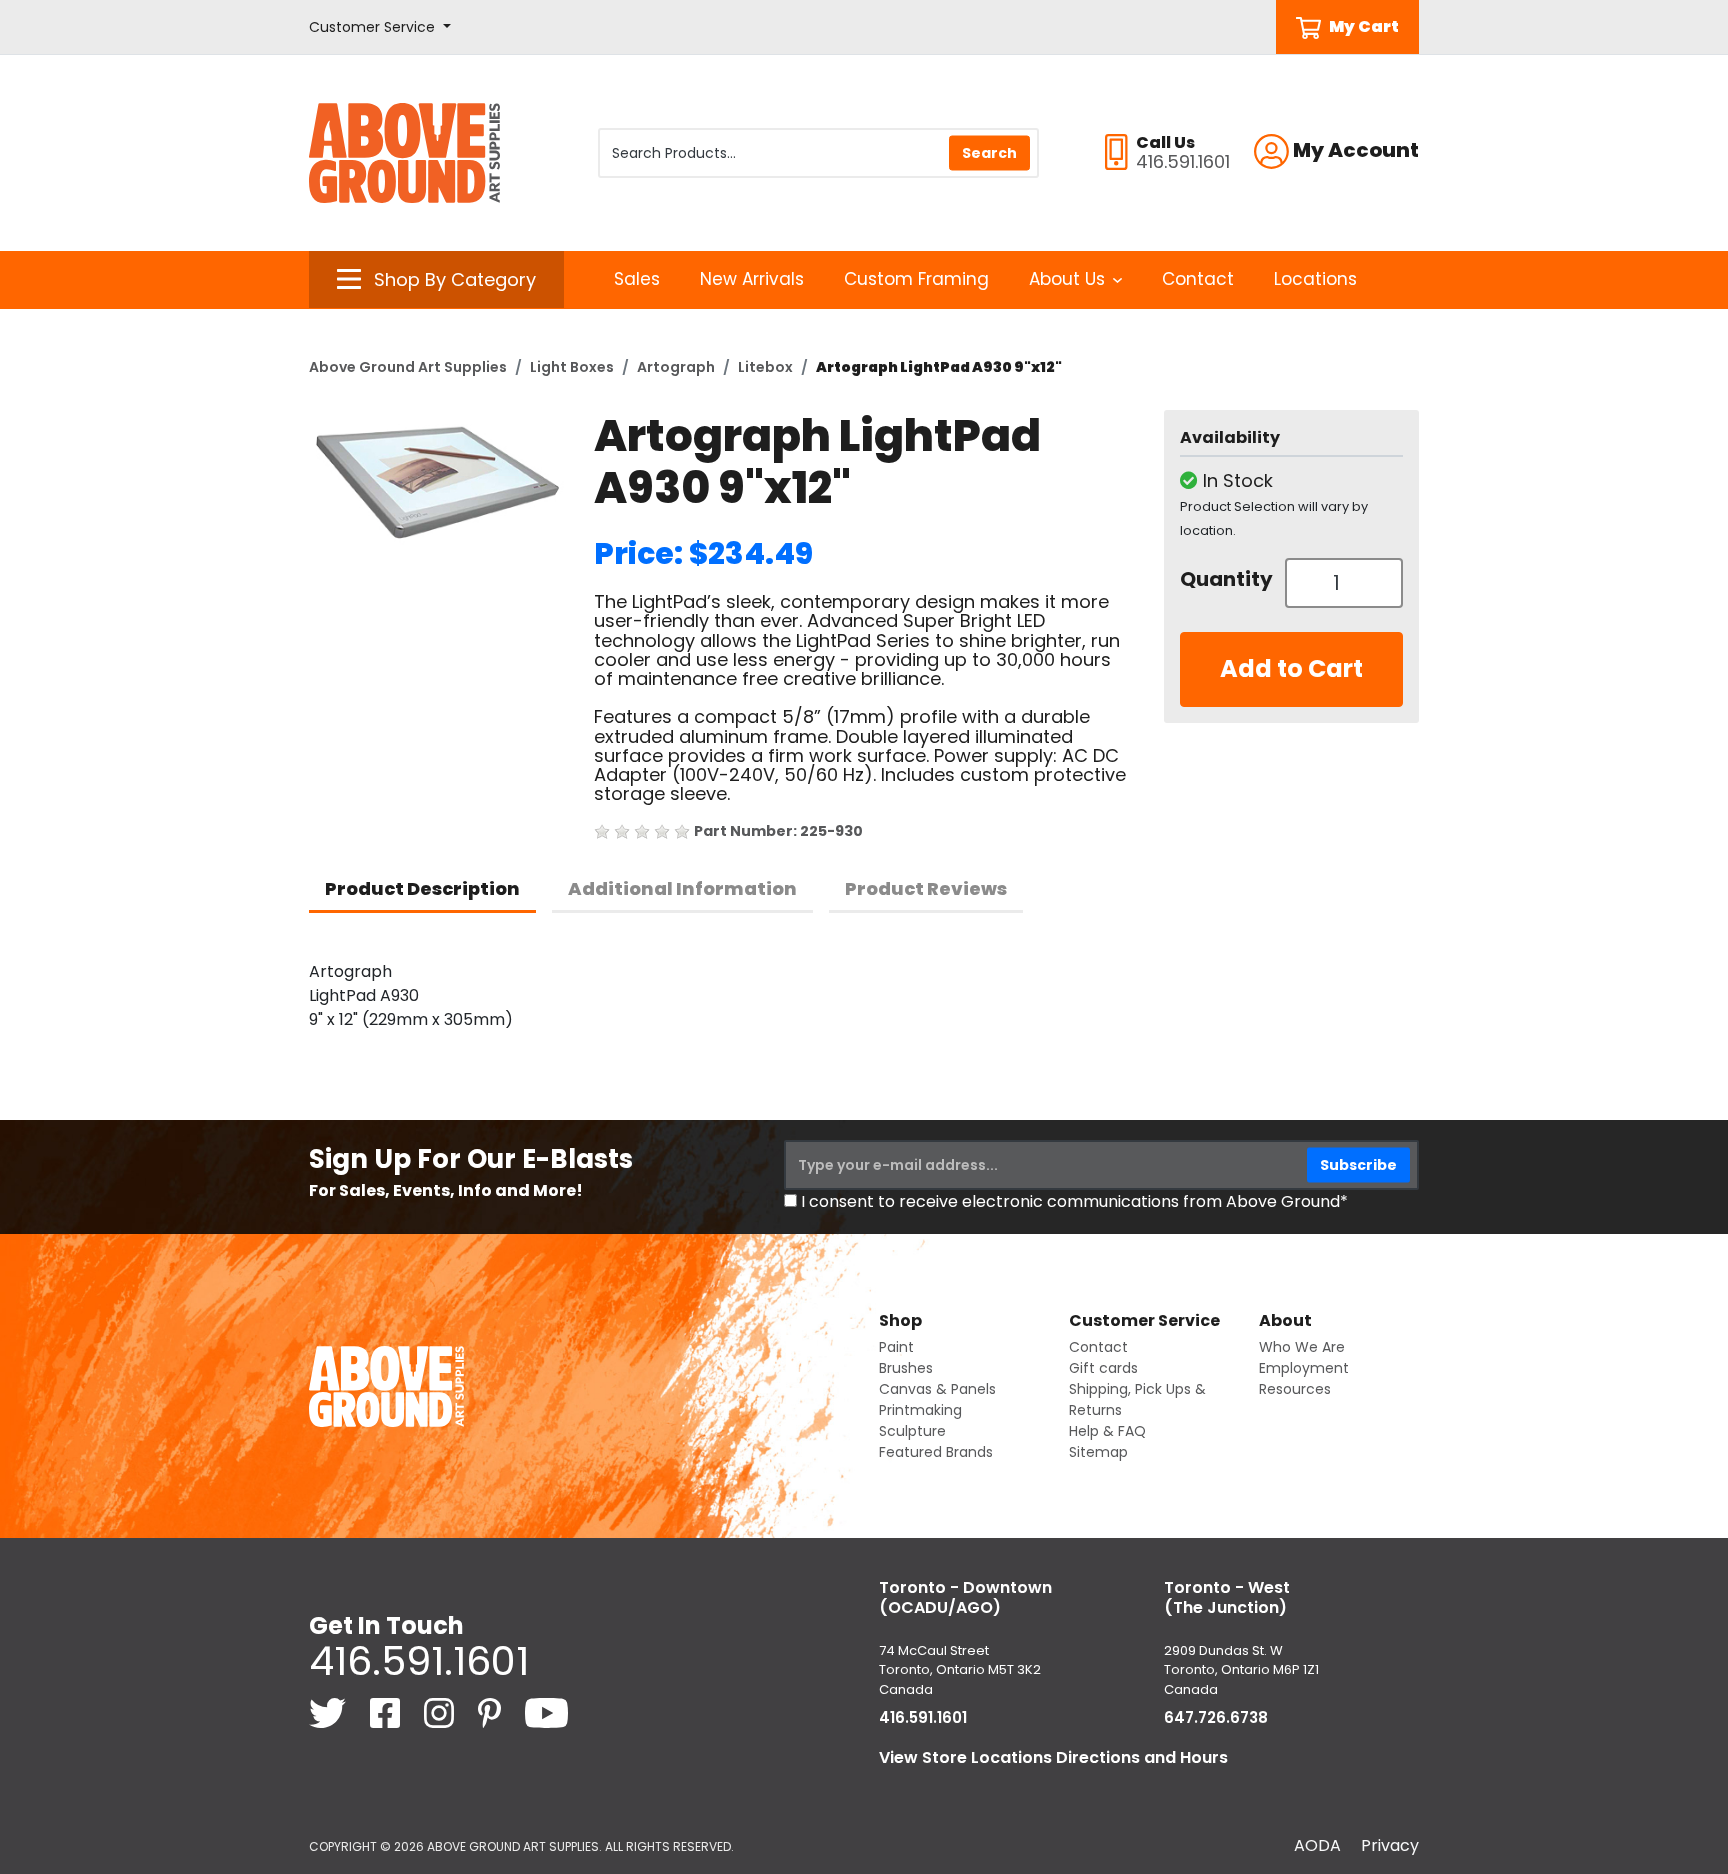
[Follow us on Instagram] (441, 1712)
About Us (1067, 279)
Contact (1198, 279)
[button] (380, 27)
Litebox (765, 367)
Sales (637, 279)
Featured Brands (936, 1452)
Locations (1315, 279)
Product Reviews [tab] (926, 888)
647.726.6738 (1216, 1717)
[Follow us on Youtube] (546, 1712)
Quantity (1225, 579)
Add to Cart (1291, 668)
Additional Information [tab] (682, 888)
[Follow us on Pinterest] (491, 1712)
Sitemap (1098, 1452)
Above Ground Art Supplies (408, 367)
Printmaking (920, 1410)
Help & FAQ (1107, 1431)
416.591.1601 (419, 1661)
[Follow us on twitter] (329, 1712)
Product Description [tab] (422, 888)
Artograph (676, 367)
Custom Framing (916, 279)
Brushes (906, 1368)
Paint (896, 1347)
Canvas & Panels (937, 1389)
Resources (1295, 1389)
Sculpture (912, 1431)
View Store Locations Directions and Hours (1053, 1757)
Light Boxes (572, 367)
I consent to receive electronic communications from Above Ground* (1074, 1201)
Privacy (1390, 1845)
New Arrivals (752, 279)
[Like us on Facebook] (387, 1712)
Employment (1304, 1368)
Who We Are (1302, 1347)
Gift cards (1103, 1368)
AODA (1317, 1845)
